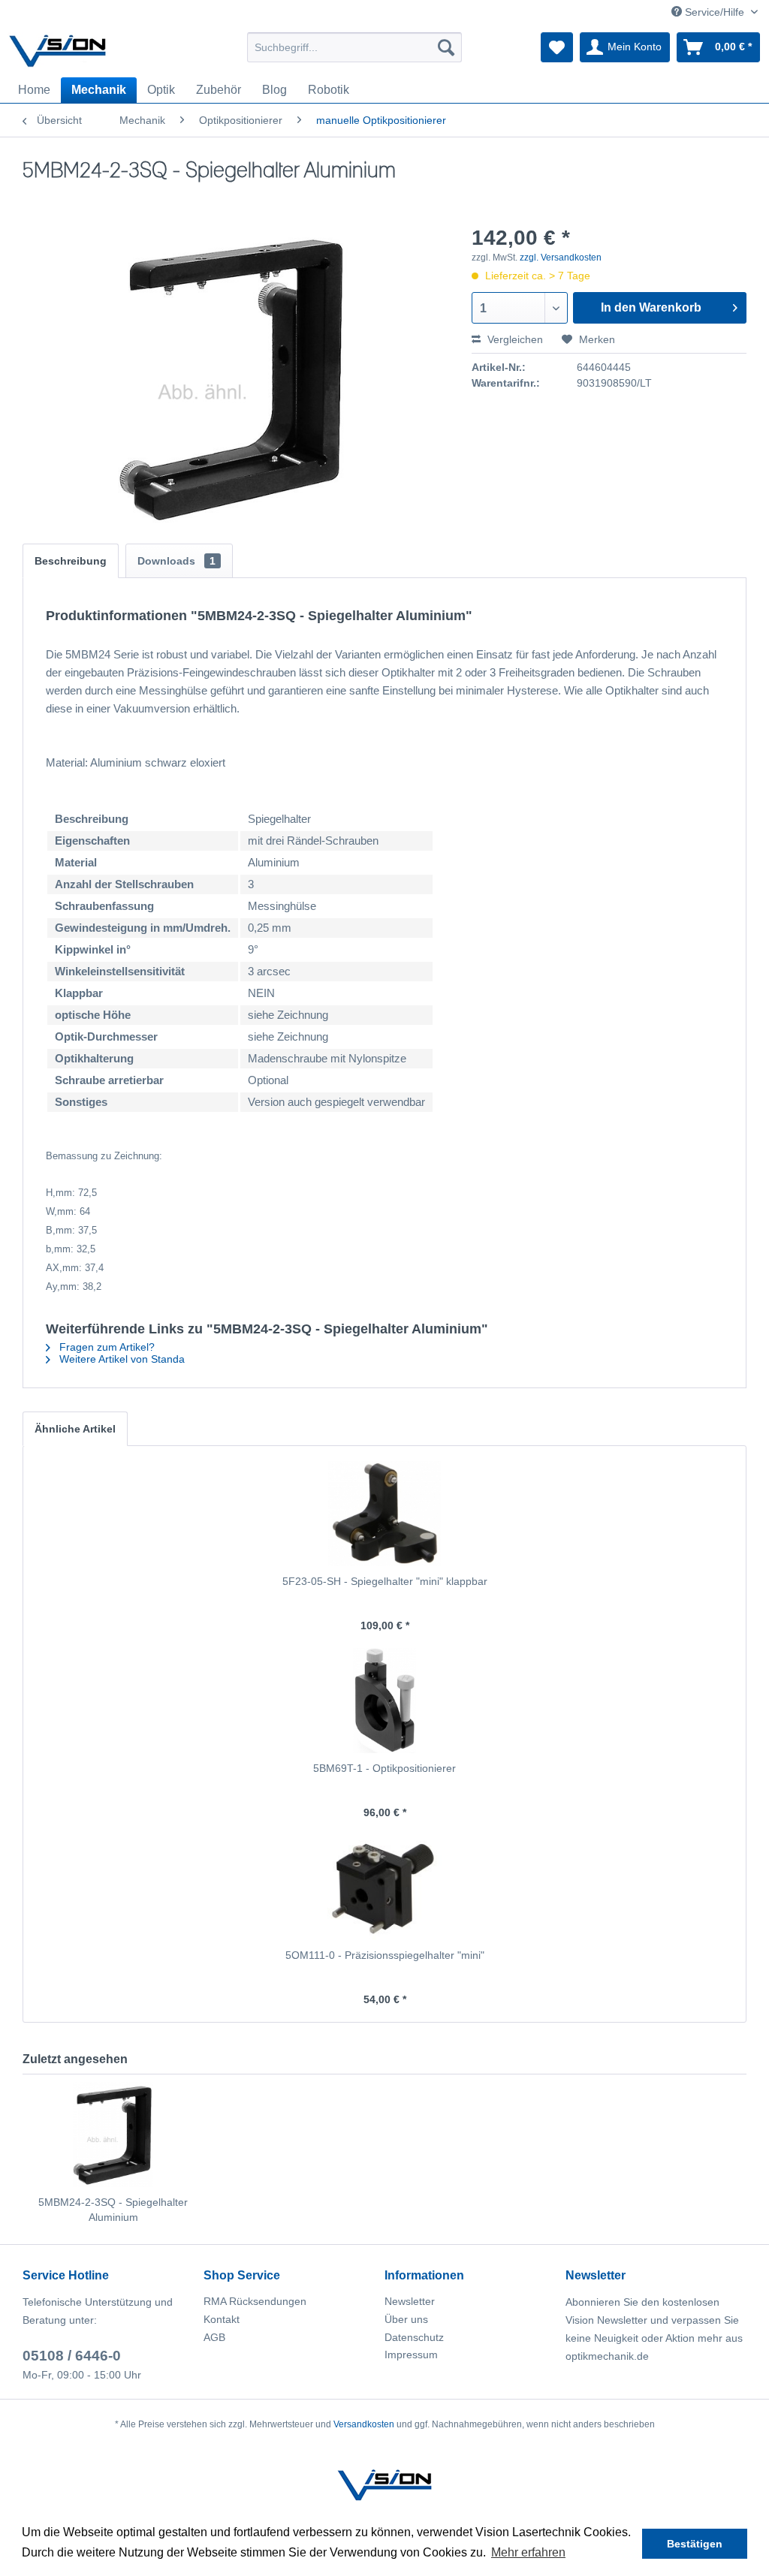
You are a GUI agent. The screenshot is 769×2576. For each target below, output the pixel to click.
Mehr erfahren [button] (528, 2552)
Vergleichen (514, 339)
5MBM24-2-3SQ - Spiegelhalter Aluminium (113, 2210)
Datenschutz (414, 2337)
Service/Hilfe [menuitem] (715, 12)
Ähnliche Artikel (75, 1429)
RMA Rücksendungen (255, 2301)
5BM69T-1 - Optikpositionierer (384, 1768)
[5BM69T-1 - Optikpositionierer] (384, 1701)
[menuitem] (355, 47)
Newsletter (410, 2301)
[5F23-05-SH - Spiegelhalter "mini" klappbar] (384, 1514)
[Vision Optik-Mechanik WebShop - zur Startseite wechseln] (58, 51)
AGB (214, 2337)
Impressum (411, 2355)
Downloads (176, 561)
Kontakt (222, 2319)
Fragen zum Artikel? (106, 1347)
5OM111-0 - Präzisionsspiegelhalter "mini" (385, 1955)
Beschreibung (71, 561)
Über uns (406, 2319)
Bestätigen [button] (695, 2544)
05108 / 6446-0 (72, 2356)
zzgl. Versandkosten (561, 258)
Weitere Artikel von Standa (121, 1359)
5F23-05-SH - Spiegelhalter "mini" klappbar (385, 1581)
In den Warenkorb (651, 307)
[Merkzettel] (557, 47)
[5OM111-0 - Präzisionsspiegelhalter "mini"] (384, 1888)
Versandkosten (364, 2424)
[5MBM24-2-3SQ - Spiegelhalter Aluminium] (113, 2135)
